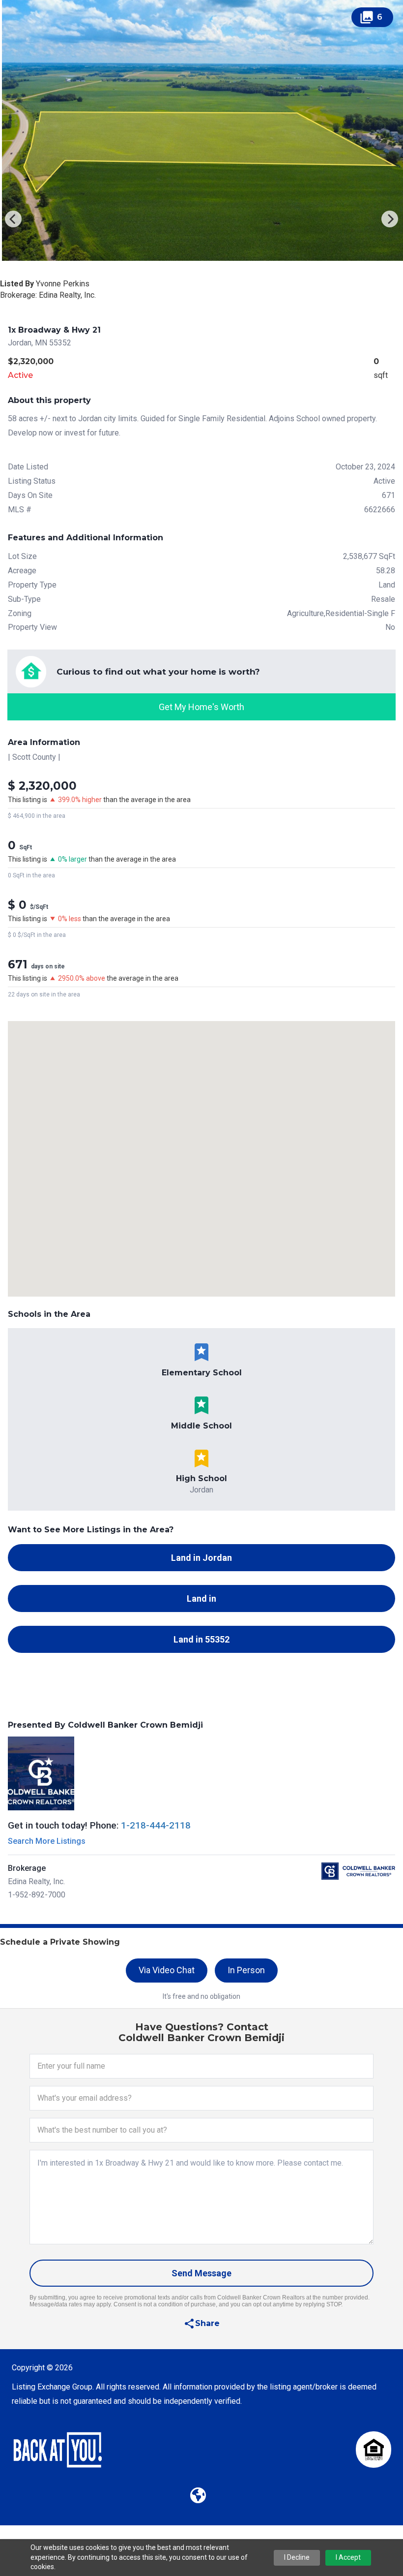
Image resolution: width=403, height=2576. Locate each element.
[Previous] (13, 219)
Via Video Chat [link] (167, 1970)
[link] (201, 685)
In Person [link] (246, 1970)
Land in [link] (201, 1598)
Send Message (201, 2273)
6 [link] (371, 17)
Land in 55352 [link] (201, 1639)
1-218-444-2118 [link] (156, 1825)
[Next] (390, 219)
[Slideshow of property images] (201, 130)
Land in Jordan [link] (201, 1558)
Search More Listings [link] (47, 1841)
